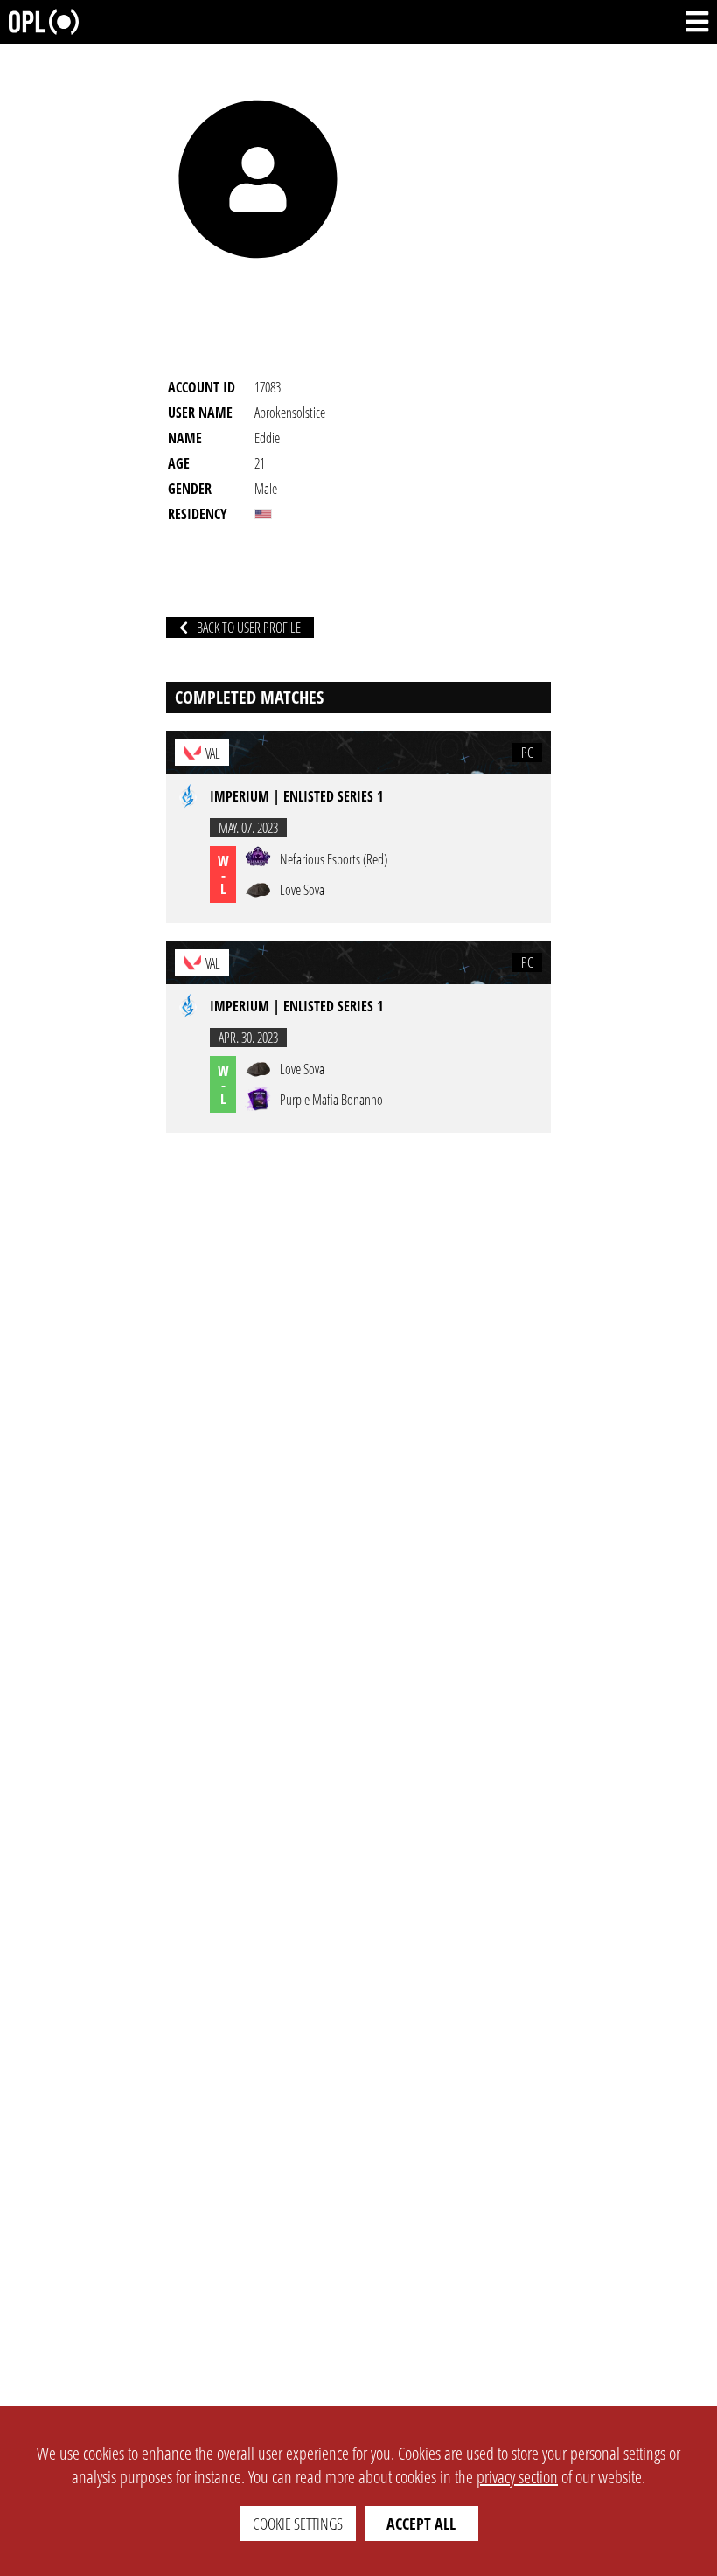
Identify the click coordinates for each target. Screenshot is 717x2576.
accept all (421, 2524)
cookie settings (298, 2524)
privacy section (517, 2477)
